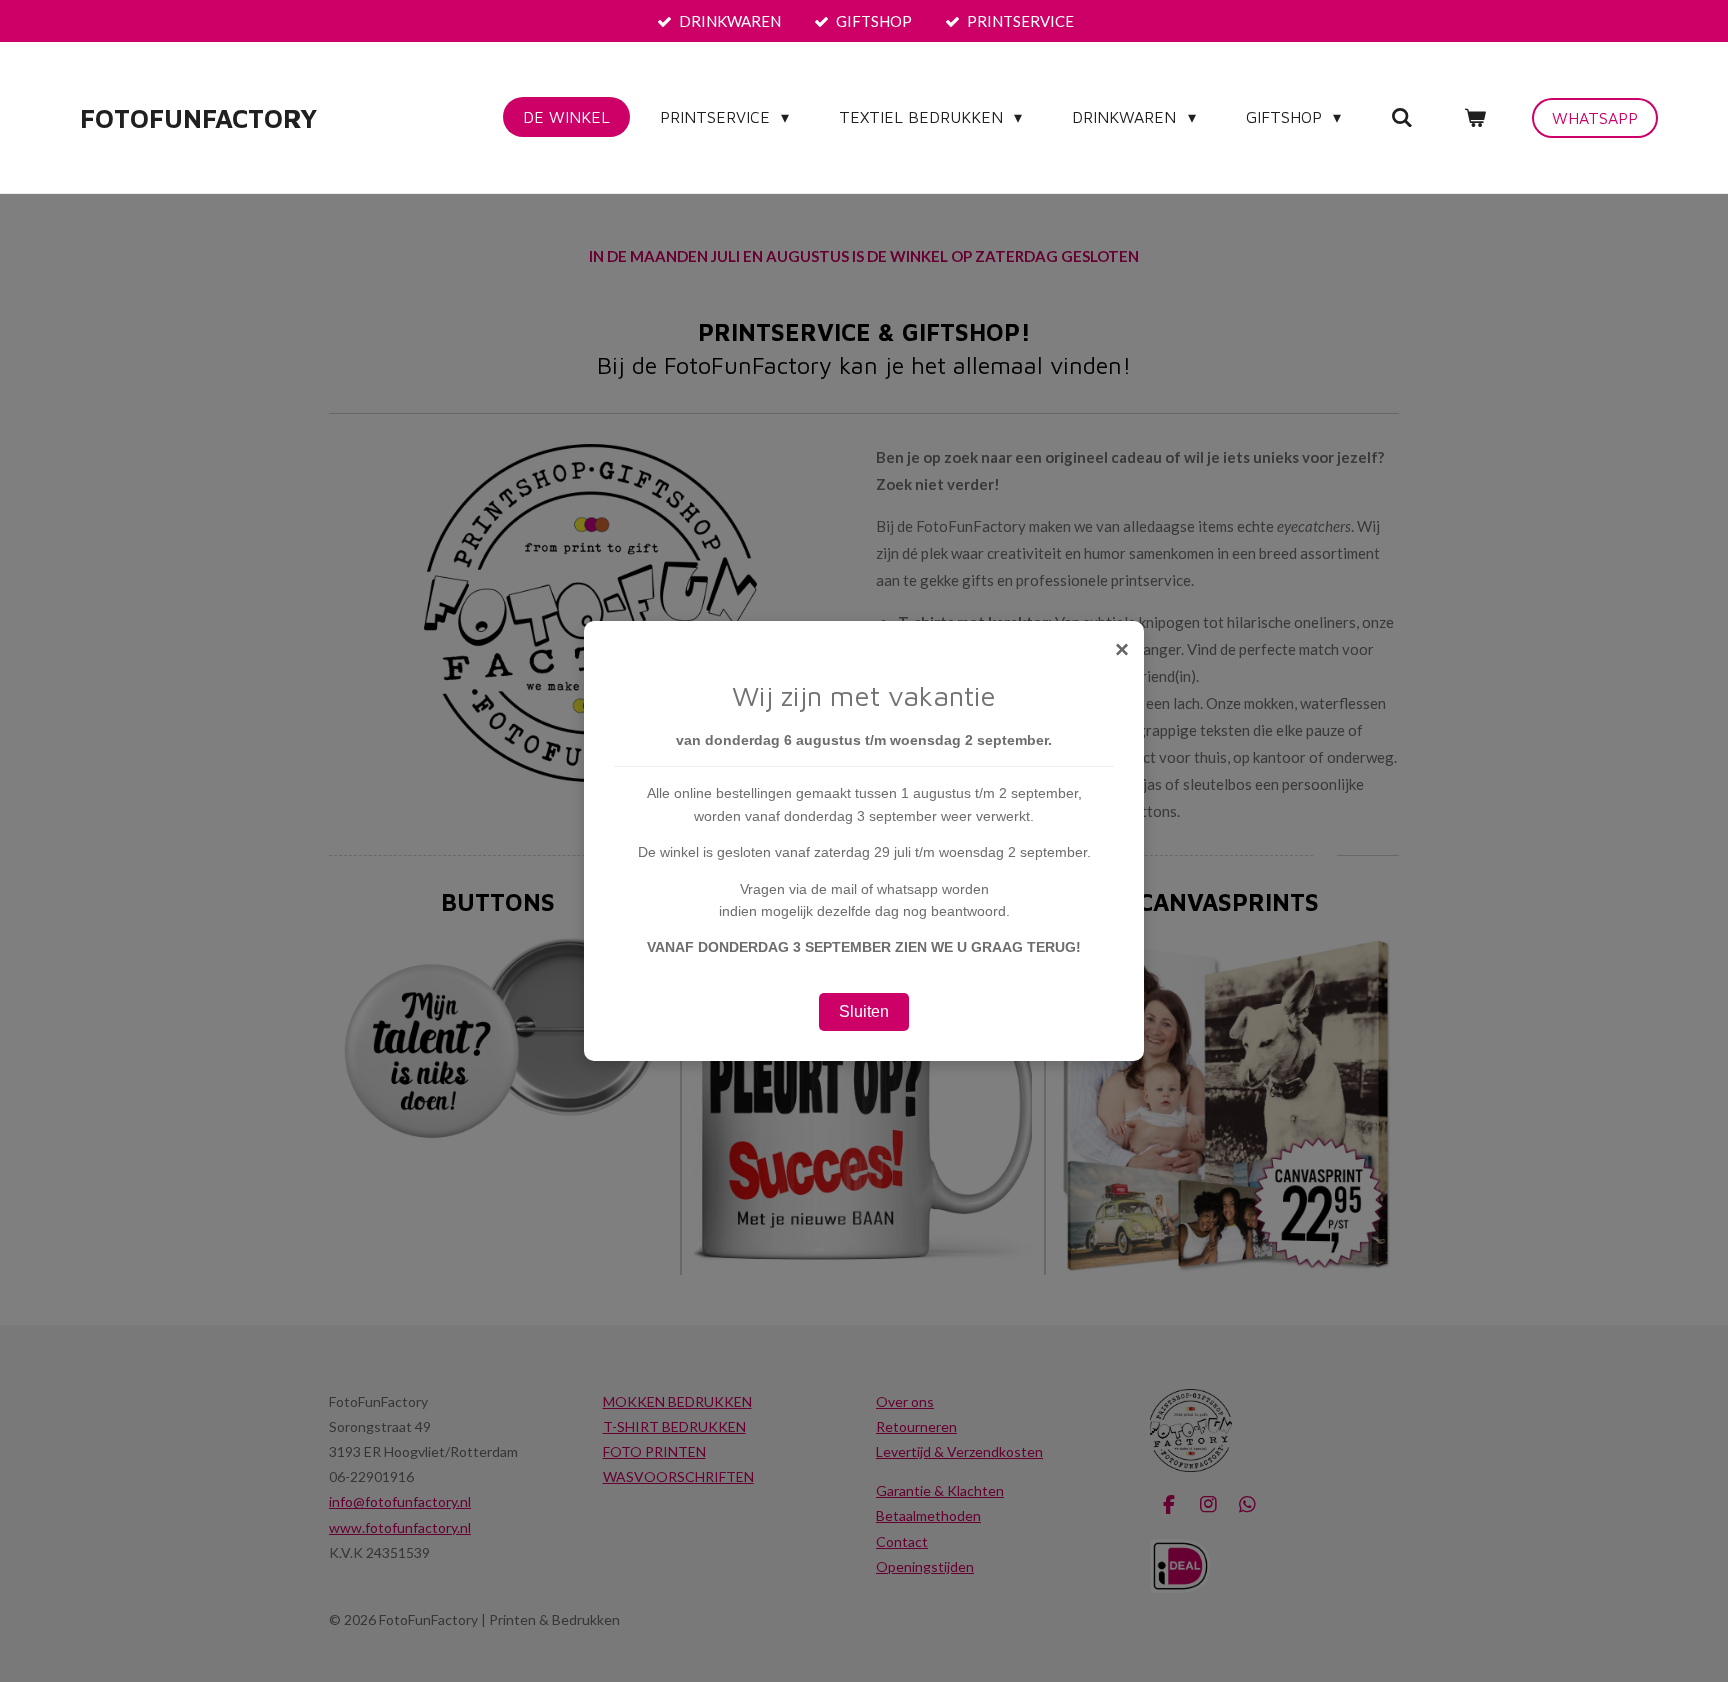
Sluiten (864, 1011)
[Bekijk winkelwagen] (1475, 117)
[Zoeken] (1402, 117)
